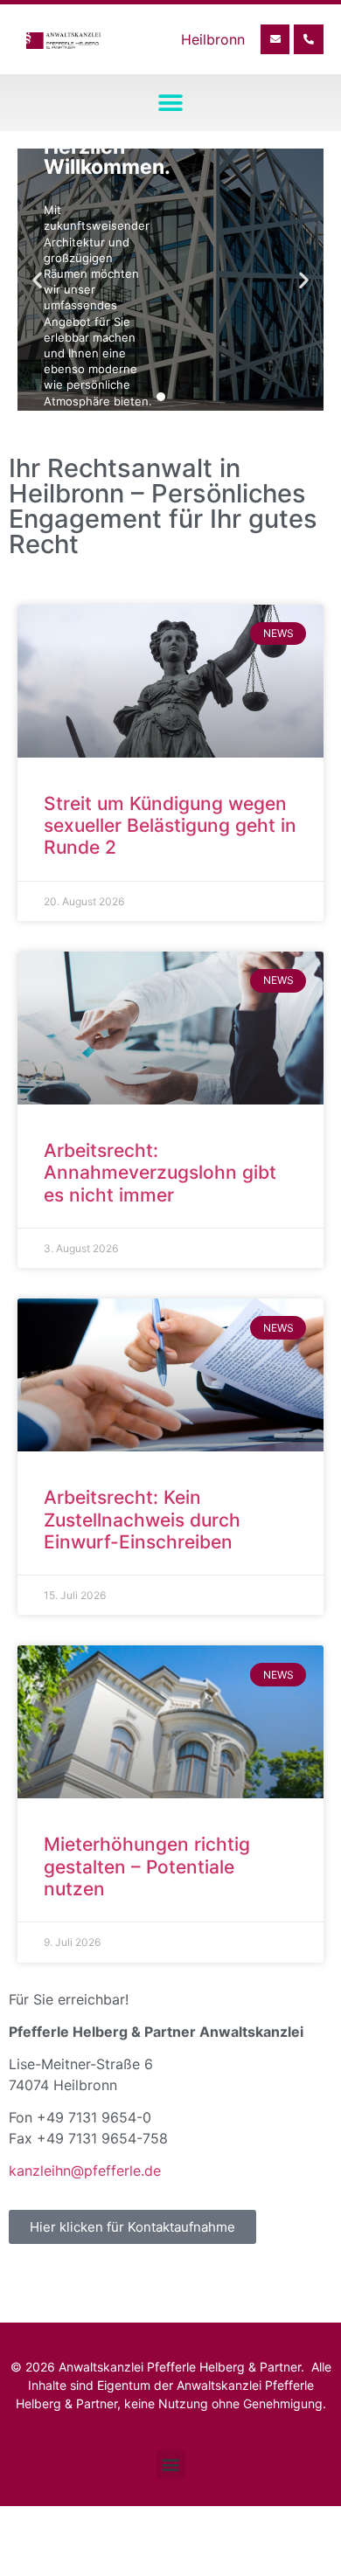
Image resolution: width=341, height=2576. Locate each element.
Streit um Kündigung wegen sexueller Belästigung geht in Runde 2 (170, 825)
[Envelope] (275, 39)
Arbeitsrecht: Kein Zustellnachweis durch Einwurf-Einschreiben (142, 1519)
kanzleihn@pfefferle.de (85, 2171)
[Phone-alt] (309, 39)
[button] (171, 103)
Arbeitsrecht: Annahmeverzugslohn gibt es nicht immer (160, 1172)
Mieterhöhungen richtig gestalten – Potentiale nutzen (147, 1866)
